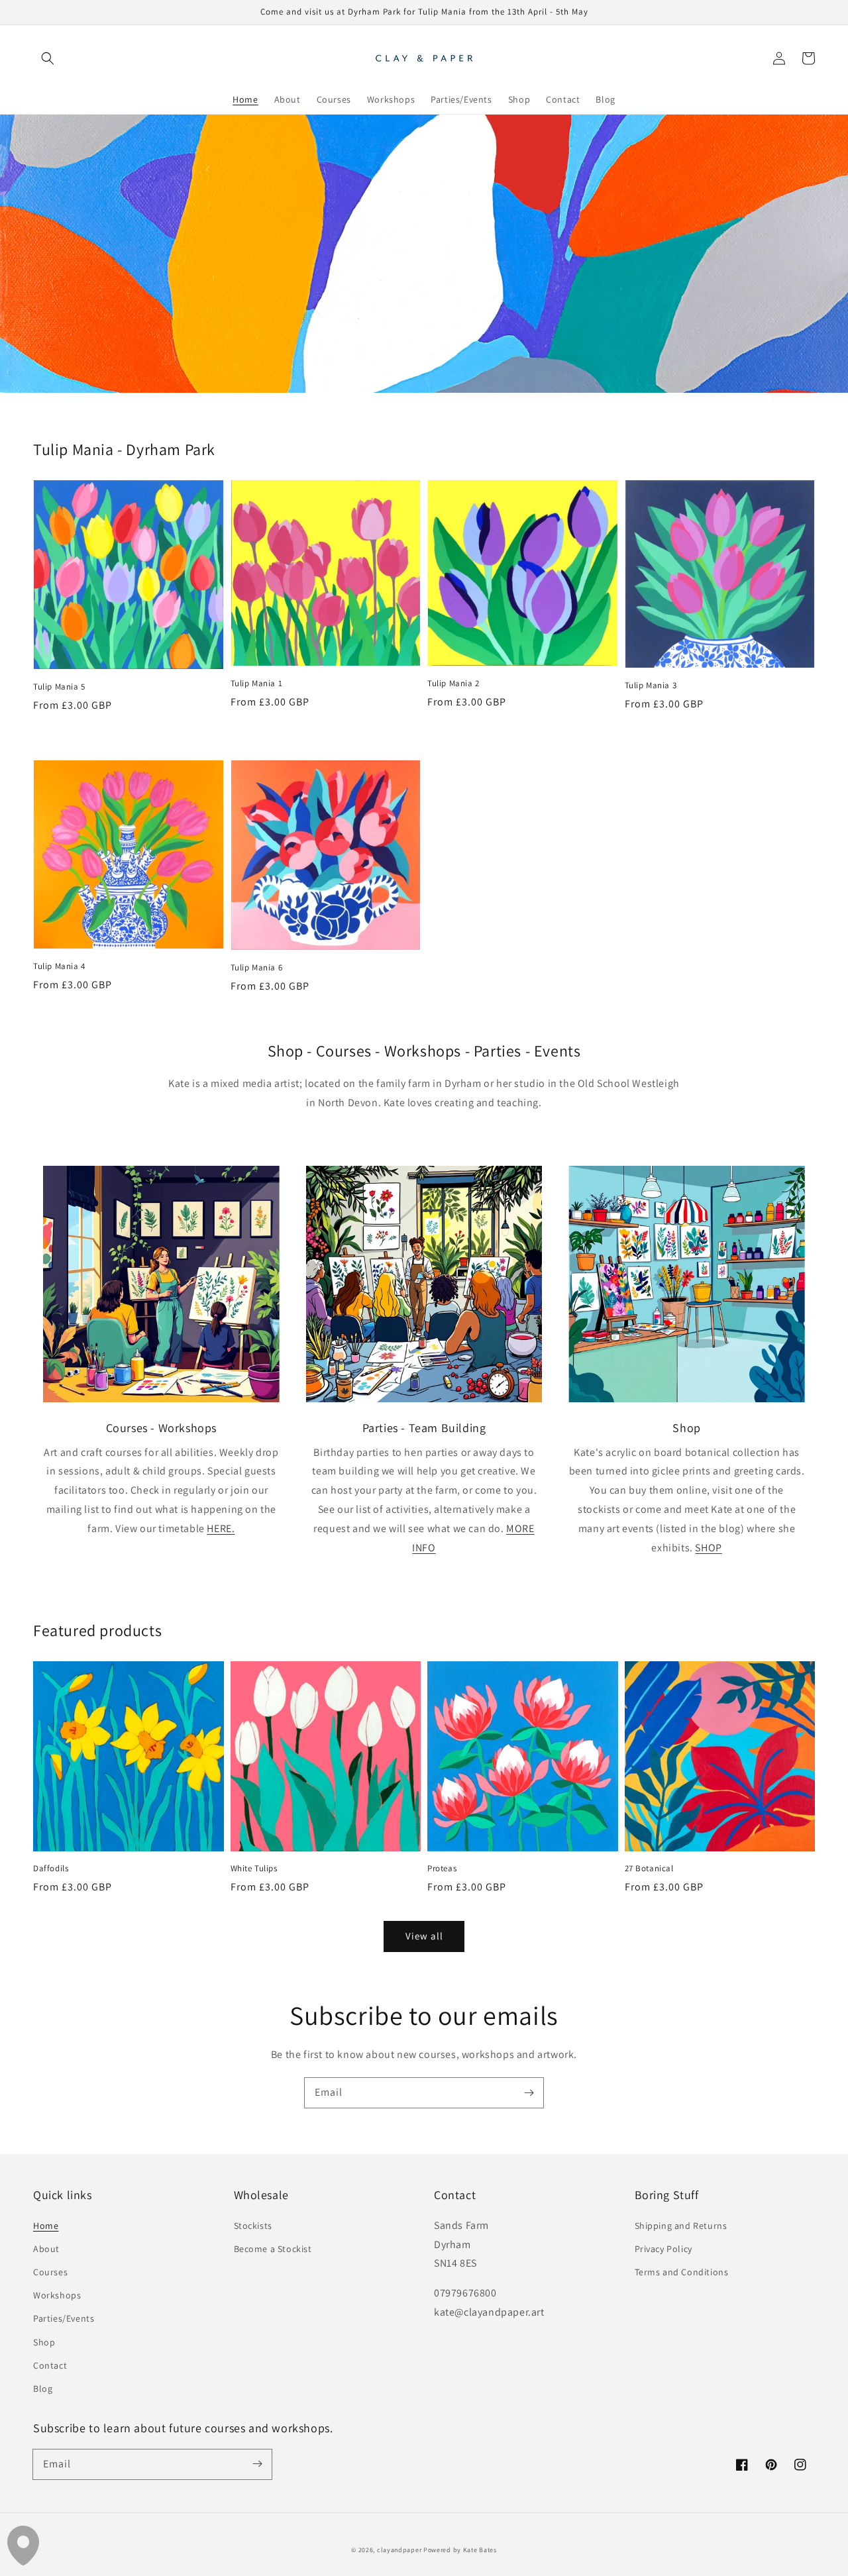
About (46, 2249)
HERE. (221, 1528)
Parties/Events (64, 2318)
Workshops (57, 2295)
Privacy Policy (663, 2249)
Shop (44, 2342)
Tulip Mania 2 (453, 683)
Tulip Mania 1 (257, 683)
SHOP (708, 1548)
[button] (48, 58)
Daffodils (51, 1868)
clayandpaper (399, 2550)
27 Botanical (649, 1868)
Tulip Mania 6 (257, 967)
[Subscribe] (529, 2092)
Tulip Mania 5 (59, 687)
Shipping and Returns (681, 2226)
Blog (43, 2389)
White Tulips (254, 1868)
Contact (50, 2365)
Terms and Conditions (682, 2272)
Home (46, 2226)
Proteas (442, 1868)
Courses (50, 2272)
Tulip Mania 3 (651, 685)
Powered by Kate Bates (460, 2550)
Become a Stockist (273, 2249)
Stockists (253, 2226)
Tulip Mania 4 (59, 966)
